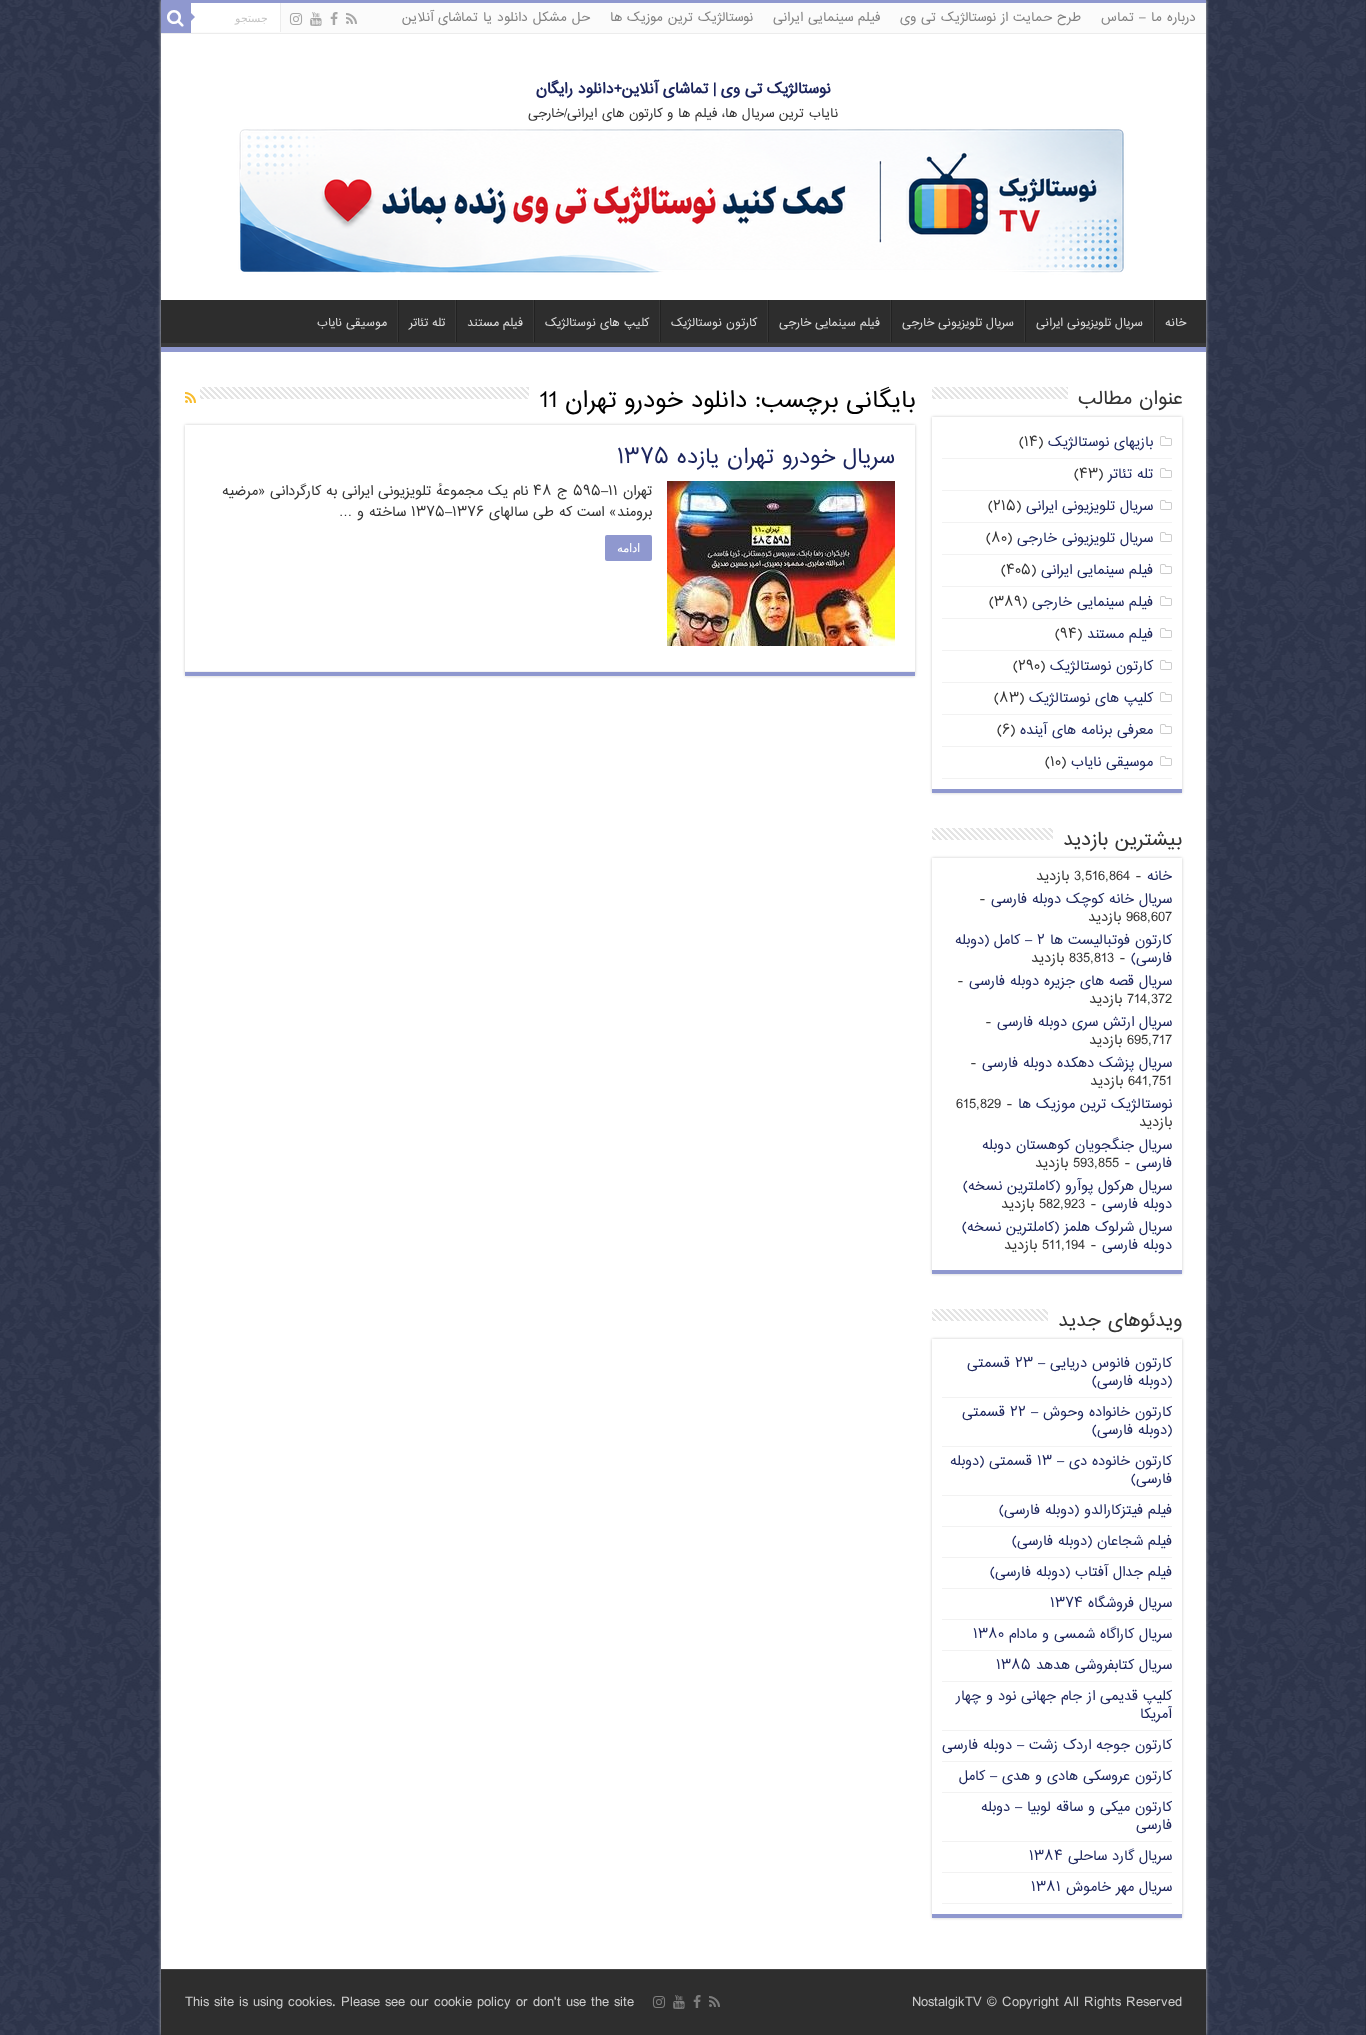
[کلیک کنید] (683, 202)
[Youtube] (316, 20)
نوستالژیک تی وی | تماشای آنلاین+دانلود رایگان (683, 89)
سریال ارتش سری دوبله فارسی (1084, 1022)
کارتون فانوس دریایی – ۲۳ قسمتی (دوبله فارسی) (1069, 1372)
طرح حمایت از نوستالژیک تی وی (990, 18)
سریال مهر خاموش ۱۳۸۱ (1101, 1887)
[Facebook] (334, 20)
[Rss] (351, 20)
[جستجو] (176, 18)
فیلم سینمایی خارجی (829, 323)
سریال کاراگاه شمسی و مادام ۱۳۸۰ (1072, 1634)
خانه (1175, 323)
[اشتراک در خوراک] (190, 399)
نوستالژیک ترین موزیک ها (681, 18)
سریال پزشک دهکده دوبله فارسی (1077, 1063)
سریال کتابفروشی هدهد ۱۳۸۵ (1084, 1665)
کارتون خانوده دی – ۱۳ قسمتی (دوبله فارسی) (1061, 1470)
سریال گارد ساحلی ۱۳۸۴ (1100, 1856)
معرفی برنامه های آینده (1086, 730)
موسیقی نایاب (352, 323)
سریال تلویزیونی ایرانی (1089, 323)
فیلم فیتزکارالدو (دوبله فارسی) (1085, 1510)
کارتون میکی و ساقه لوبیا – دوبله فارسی (1076, 1816)
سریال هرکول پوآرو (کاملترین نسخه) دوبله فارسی (1067, 1195)
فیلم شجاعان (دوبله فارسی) (1092, 1541)
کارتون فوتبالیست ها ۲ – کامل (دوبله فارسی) (1063, 949)
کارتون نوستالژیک (714, 323)
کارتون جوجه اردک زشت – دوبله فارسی (1057, 1745)
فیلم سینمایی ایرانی (826, 18)
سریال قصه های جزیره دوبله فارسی (1070, 981)
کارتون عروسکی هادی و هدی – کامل (1065, 1776)
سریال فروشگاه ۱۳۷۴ (1111, 1603)
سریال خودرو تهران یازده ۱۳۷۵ (756, 458)
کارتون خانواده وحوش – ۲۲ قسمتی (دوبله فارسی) (1067, 1421)
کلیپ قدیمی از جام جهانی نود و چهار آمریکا (1064, 1705)
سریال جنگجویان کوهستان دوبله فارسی (1077, 1154)
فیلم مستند (495, 323)
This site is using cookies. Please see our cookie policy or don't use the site (409, 2002)
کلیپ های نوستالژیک (597, 323)
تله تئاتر (427, 323)
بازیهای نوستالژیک (1100, 442)
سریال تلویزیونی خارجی (958, 323)
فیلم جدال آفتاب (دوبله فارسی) (1081, 1572)
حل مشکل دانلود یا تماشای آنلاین (496, 18)
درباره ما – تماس (1148, 18)
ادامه (628, 548)
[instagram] (296, 20)
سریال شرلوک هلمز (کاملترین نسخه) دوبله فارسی (1067, 1236)
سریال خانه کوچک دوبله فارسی (1081, 899)
